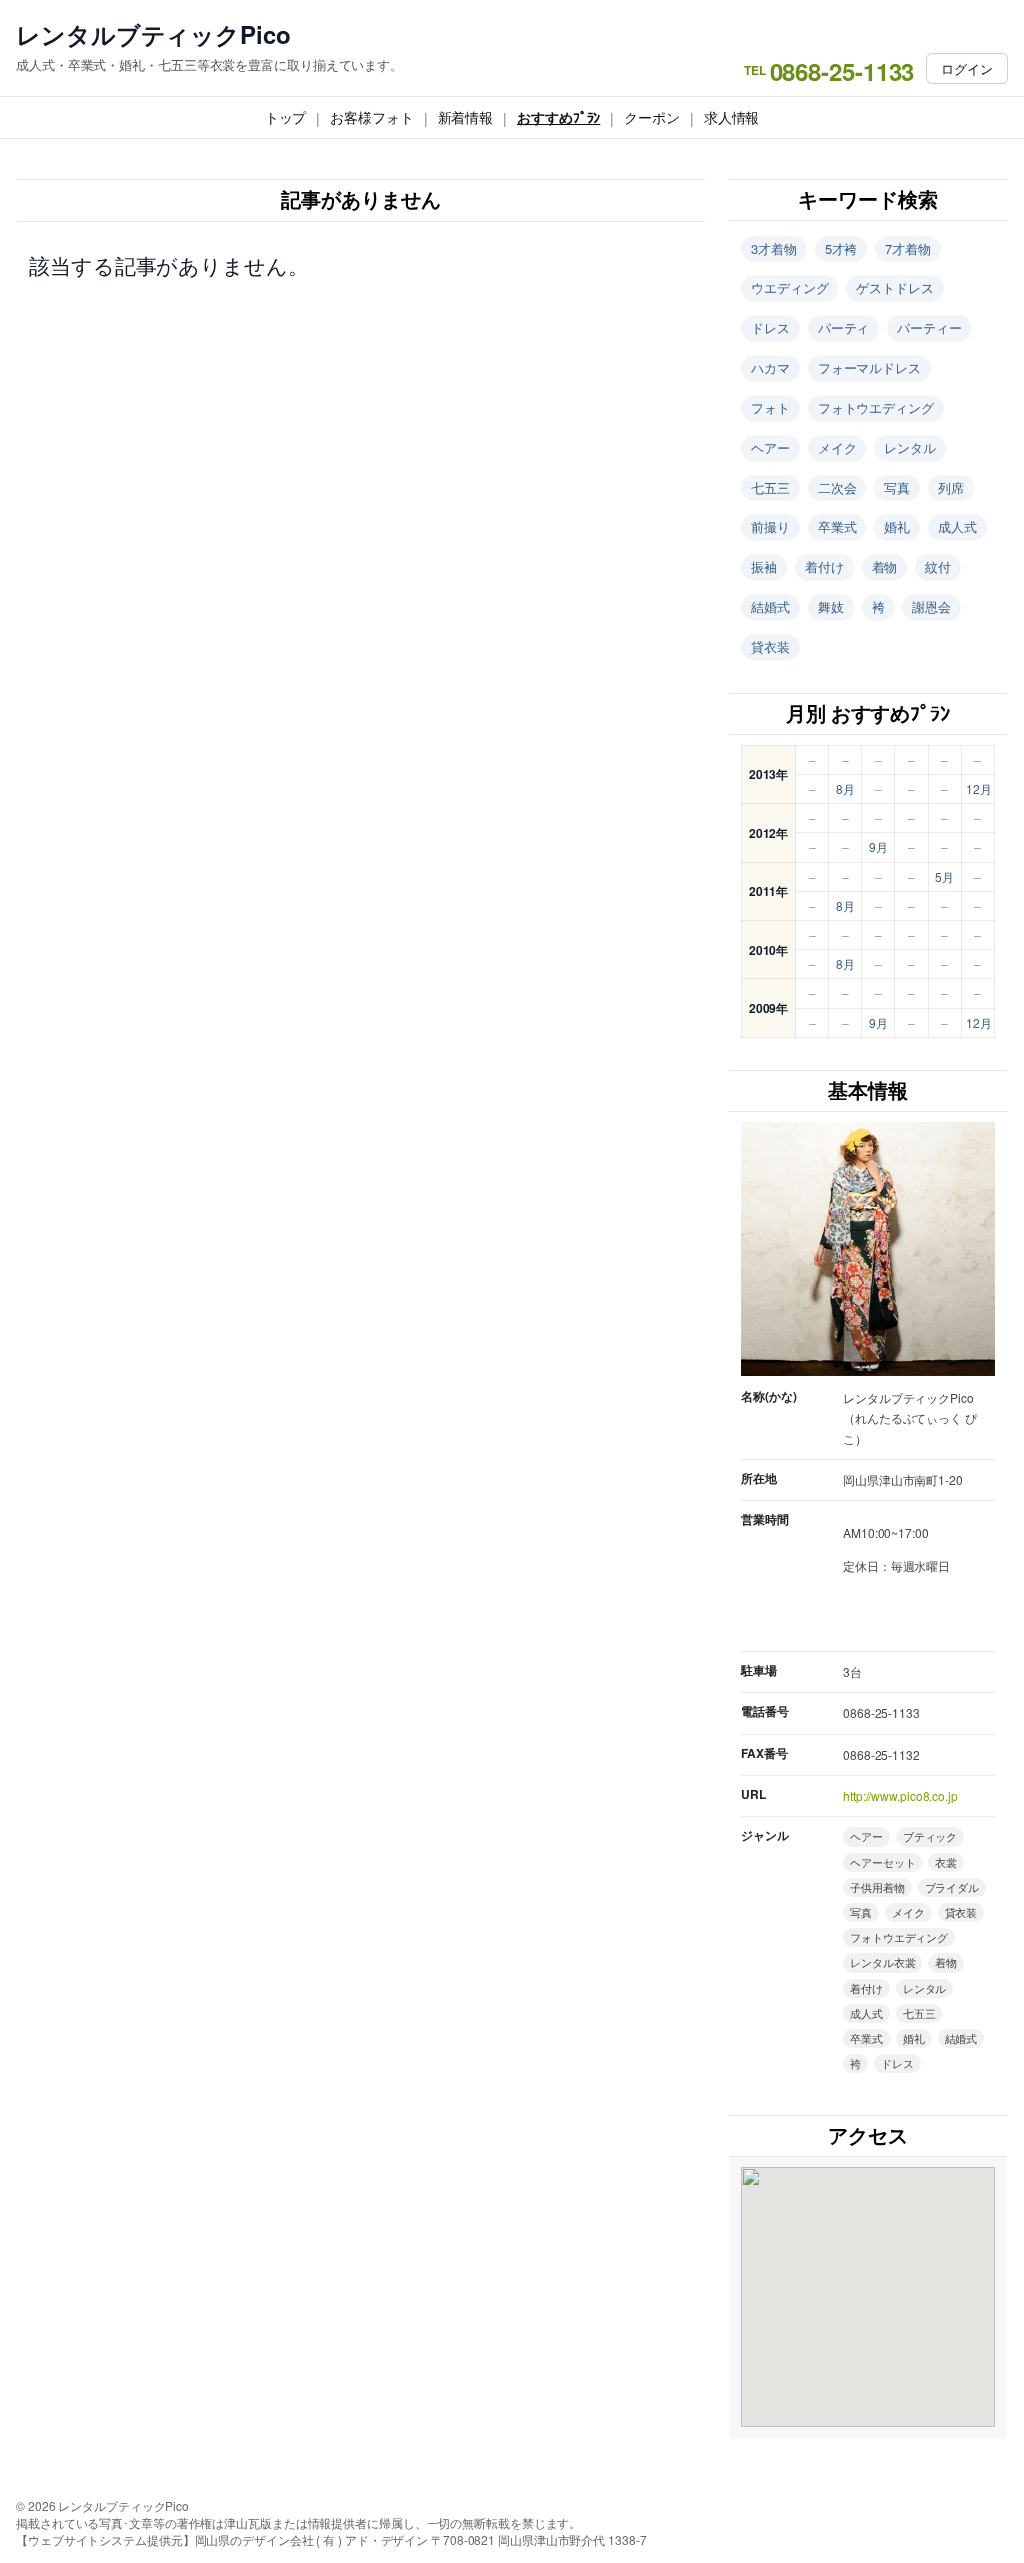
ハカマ (770, 367)
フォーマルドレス (869, 367)
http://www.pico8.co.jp (900, 1795)
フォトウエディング (876, 407)
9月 (878, 846)
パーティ (844, 327)
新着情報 (466, 117)
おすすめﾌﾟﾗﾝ (558, 117)
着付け (824, 566)
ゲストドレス (894, 287)
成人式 (957, 526)
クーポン (652, 117)
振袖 (764, 566)
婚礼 (897, 526)
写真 (897, 487)
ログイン (967, 68)
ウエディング (789, 287)
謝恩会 (931, 606)
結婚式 (770, 606)
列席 (951, 487)
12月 (979, 788)
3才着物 (774, 248)
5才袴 (841, 248)
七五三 (770, 487)
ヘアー (770, 447)
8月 (845, 788)
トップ (286, 117)
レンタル (910, 447)
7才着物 (908, 248)
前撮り (770, 526)
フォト (770, 407)
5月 (944, 876)
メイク (837, 447)
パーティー (929, 327)
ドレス (770, 327)
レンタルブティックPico (153, 34)
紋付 (938, 566)
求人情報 (732, 117)
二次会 (837, 487)
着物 (885, 566)
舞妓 (831, 606)
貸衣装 (770, 646)
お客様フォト (371, 117)
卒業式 (837, 526)
